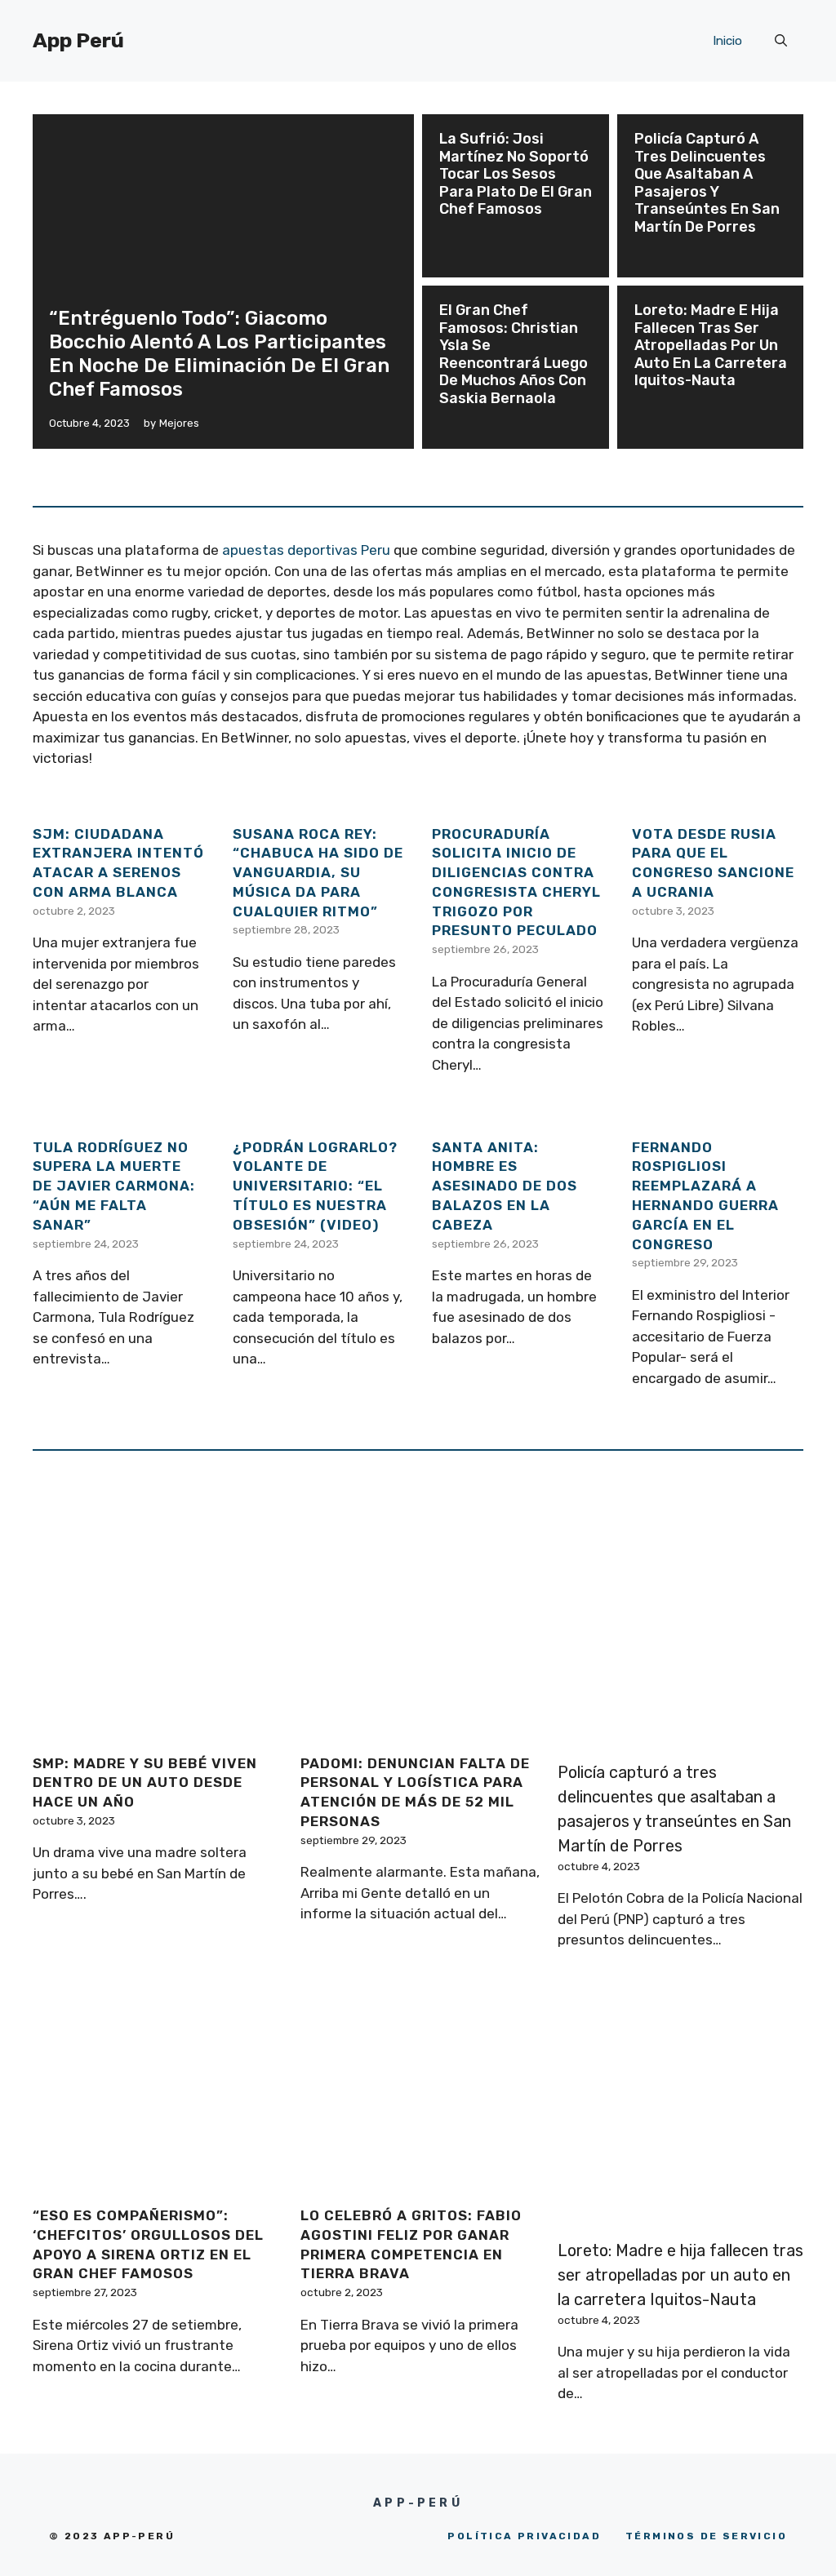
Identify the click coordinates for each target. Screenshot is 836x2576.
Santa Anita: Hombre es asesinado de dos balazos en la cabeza (505, 1186)
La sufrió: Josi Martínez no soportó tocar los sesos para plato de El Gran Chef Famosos (516, 174)
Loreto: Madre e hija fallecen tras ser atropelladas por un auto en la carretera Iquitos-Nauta (711, 345)
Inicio (727, 41)
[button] (781, 41)
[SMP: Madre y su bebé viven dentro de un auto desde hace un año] (153, 1729)
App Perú (78, 40)
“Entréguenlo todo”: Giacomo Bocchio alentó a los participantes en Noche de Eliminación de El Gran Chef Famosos (219, 353)
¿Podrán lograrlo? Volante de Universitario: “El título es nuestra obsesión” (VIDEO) (315, 1186)
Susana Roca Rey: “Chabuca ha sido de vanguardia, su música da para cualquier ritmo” (318, 873)
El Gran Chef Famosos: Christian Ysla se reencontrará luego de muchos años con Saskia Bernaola (514, 354)
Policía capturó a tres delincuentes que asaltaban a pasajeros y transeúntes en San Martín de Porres (707, 183)
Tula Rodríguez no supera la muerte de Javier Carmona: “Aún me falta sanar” (114, 1186)
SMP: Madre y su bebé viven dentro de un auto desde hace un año (145, 1783)
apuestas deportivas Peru (306, 550)
